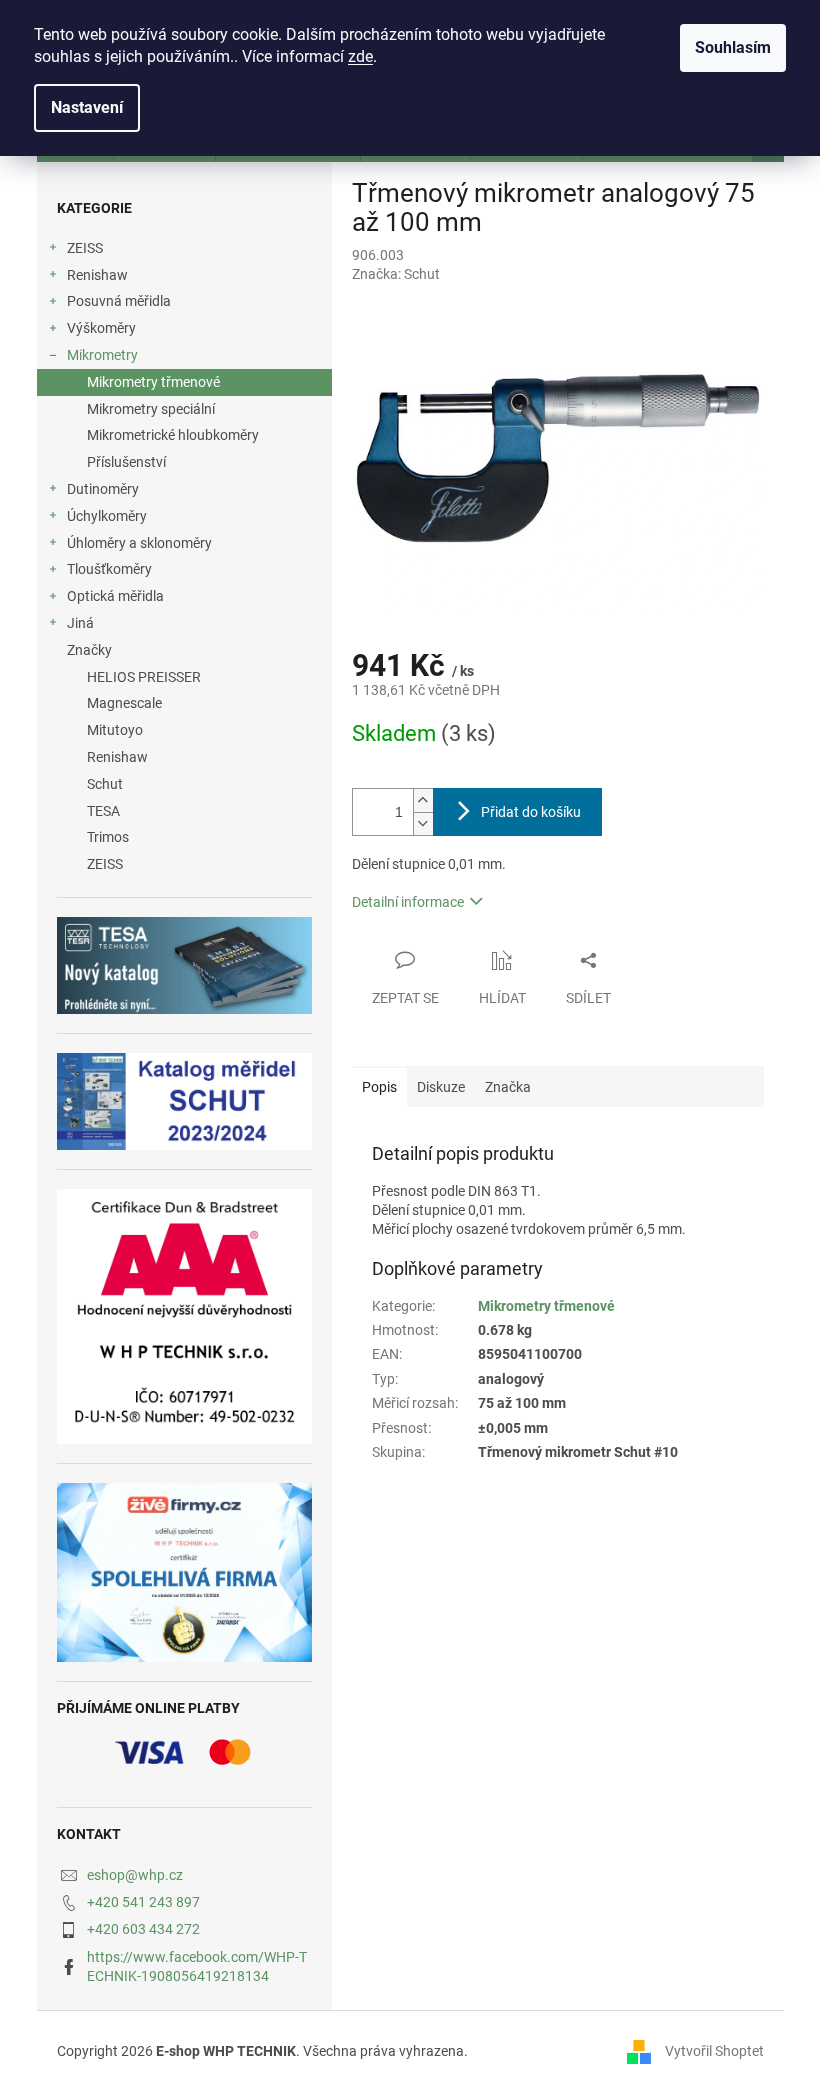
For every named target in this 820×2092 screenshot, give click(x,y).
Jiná (80, 623)
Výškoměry (101, 328)
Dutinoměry (103, 489)
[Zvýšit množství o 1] (423, 800)
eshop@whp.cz (135, 1875)
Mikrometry (102, 355)
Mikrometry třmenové (153, 382)
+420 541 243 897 (143, 1902)
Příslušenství (126, 462)
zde (360, 56)
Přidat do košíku (531, 812)
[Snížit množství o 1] (423, 823)
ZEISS (85, 248)
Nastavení (87, 107)
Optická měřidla (115, 596)
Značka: (396, 274)
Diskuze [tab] (441, 1087)
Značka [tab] (508, 1087)
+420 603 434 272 (143, 1929)
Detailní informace (408, 902)
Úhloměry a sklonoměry (139, 543)
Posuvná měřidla (119, 301)
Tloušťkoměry (109, 569)
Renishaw (97, 275)
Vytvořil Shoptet (714, 2051)
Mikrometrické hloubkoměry (173, 435)
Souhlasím (733, 47)
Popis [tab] (379, 1087)
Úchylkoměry (107, 516)
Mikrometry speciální (151, 409)
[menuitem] (184, 677)
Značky (89, 650)
